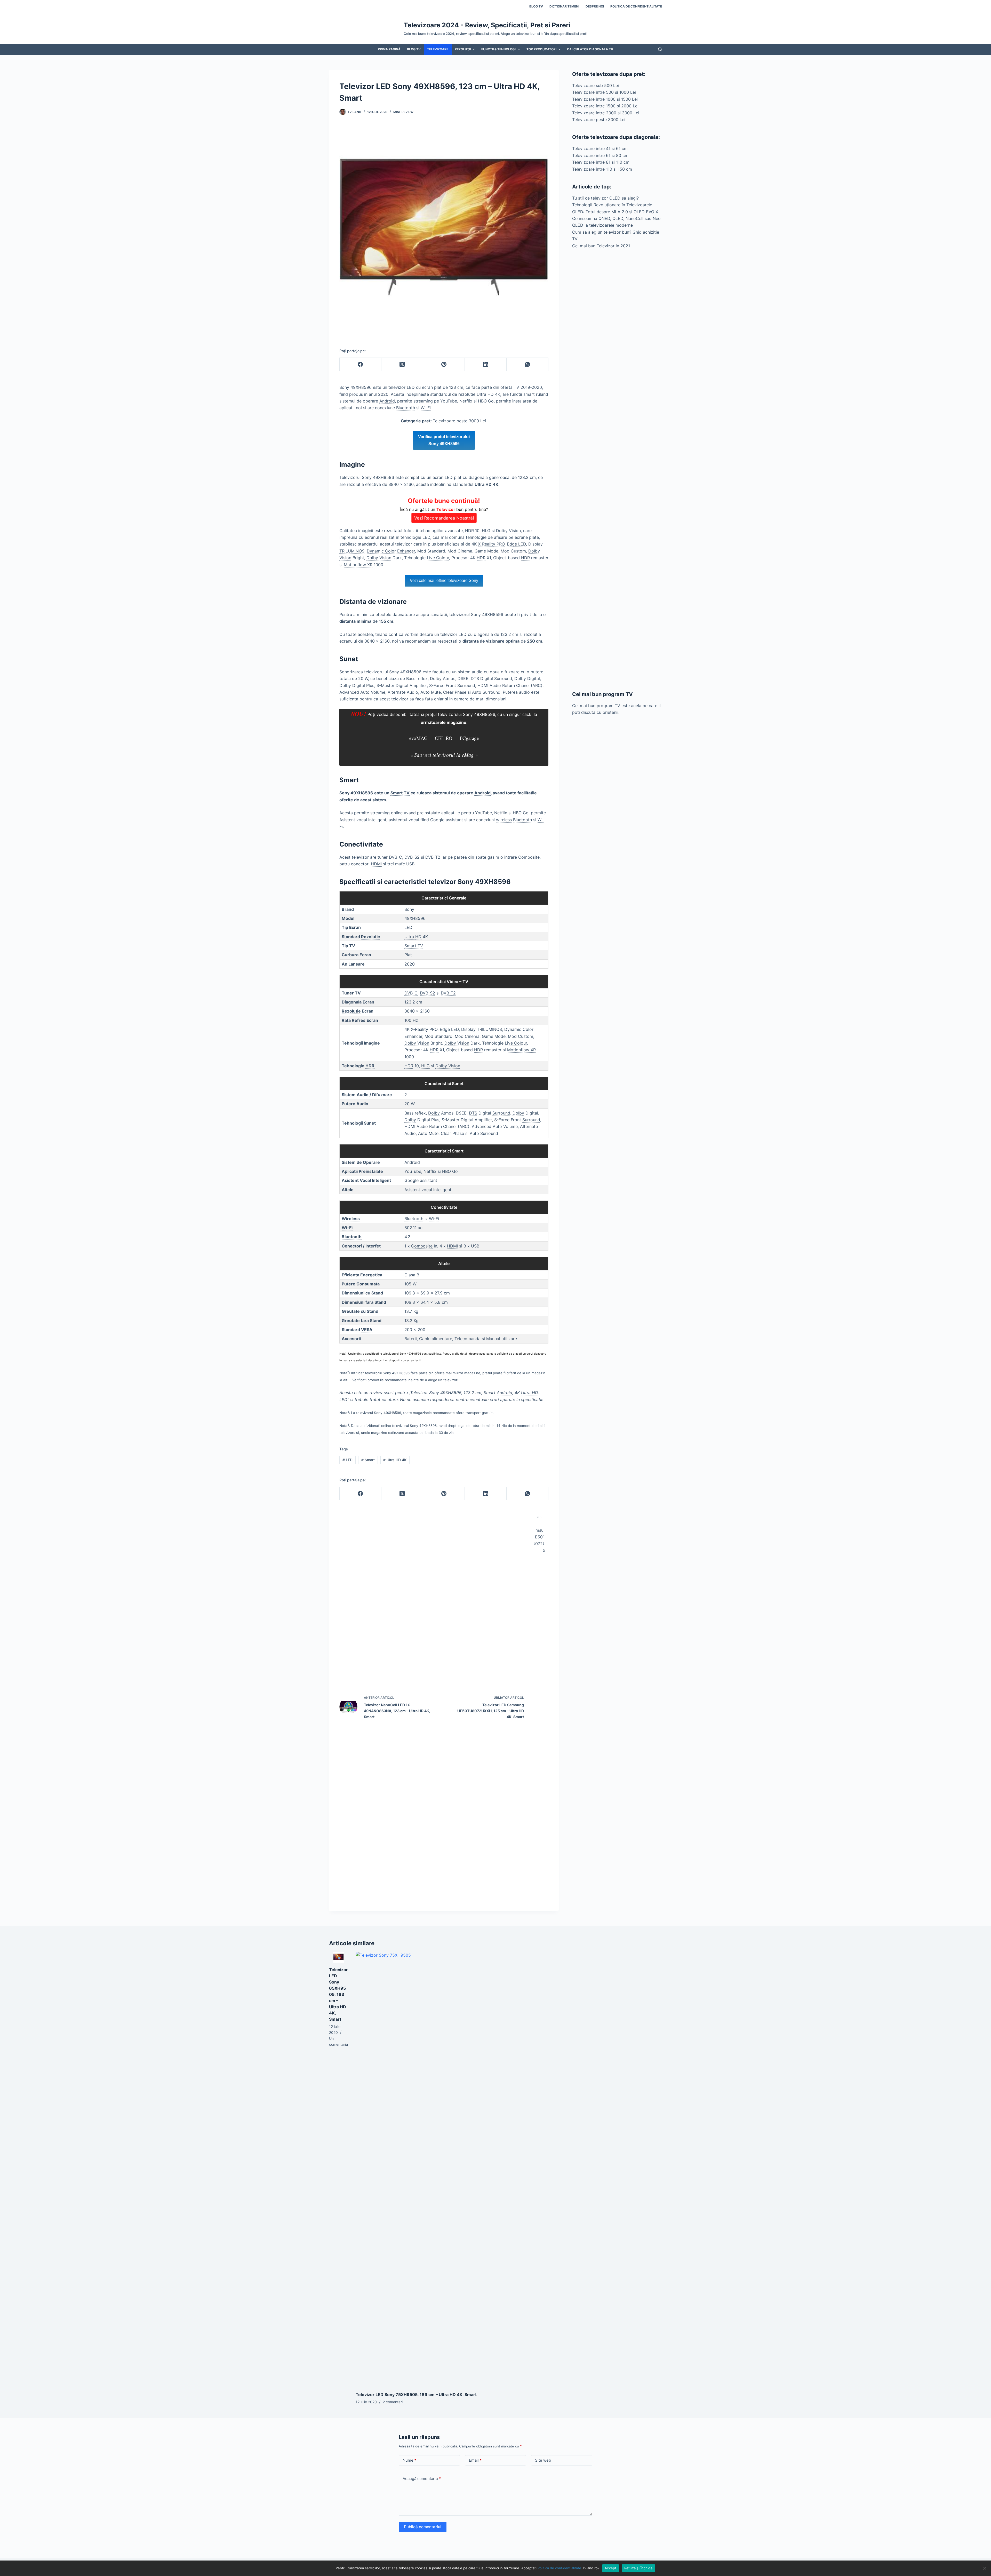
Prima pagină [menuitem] (389, 49)
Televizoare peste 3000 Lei (599, 120)
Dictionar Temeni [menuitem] (564, 6)
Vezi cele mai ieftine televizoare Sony (444, 580)
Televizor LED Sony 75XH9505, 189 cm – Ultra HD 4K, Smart (416, 2395)
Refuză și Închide (638, 2568)
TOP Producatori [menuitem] (541, 49)
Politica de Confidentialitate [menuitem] (636, 6)
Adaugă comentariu (422, 2479)
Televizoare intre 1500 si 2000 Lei (605, 106)
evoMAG (418, 738)
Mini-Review (403, 112)
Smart (368, 1460)
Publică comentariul (423, 2527)
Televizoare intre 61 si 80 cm (600, 155)
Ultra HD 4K (395, 1460)
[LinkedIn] (486, 364)
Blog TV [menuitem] (536, 6)
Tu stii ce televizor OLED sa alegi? (605, 198)
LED (347, 1460)
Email (475, 2460)
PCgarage (469, 738)
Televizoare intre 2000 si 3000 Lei (606, 113)
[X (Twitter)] (402, 364)
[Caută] (660, 49)
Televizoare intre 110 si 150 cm (602, 169)
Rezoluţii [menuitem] (463, 49)
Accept (611, 2568)
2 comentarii (393, 2402)
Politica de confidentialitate (559, 2568)
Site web (543, 2460)
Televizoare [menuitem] (438, 49)
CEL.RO (443, 738)
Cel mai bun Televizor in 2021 (601, 246)
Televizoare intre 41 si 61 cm (600, 148)
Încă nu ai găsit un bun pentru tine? (444, 509)
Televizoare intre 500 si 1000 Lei (604, 92)
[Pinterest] (444, 364)
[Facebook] (361, 364)
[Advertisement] (617, 470)
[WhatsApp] (528, 364)
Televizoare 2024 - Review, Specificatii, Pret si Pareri (487, 25)
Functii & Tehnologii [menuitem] (499, 49)
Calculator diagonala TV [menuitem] (590, 49)
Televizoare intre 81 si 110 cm (601, 162)
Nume (409, 2460)
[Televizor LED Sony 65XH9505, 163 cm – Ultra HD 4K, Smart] (338, 1957)
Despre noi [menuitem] (595, 6)
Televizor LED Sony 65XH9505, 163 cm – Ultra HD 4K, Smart (338, 1994)
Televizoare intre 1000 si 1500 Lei (605, 99)
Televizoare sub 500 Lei (596, 85)
